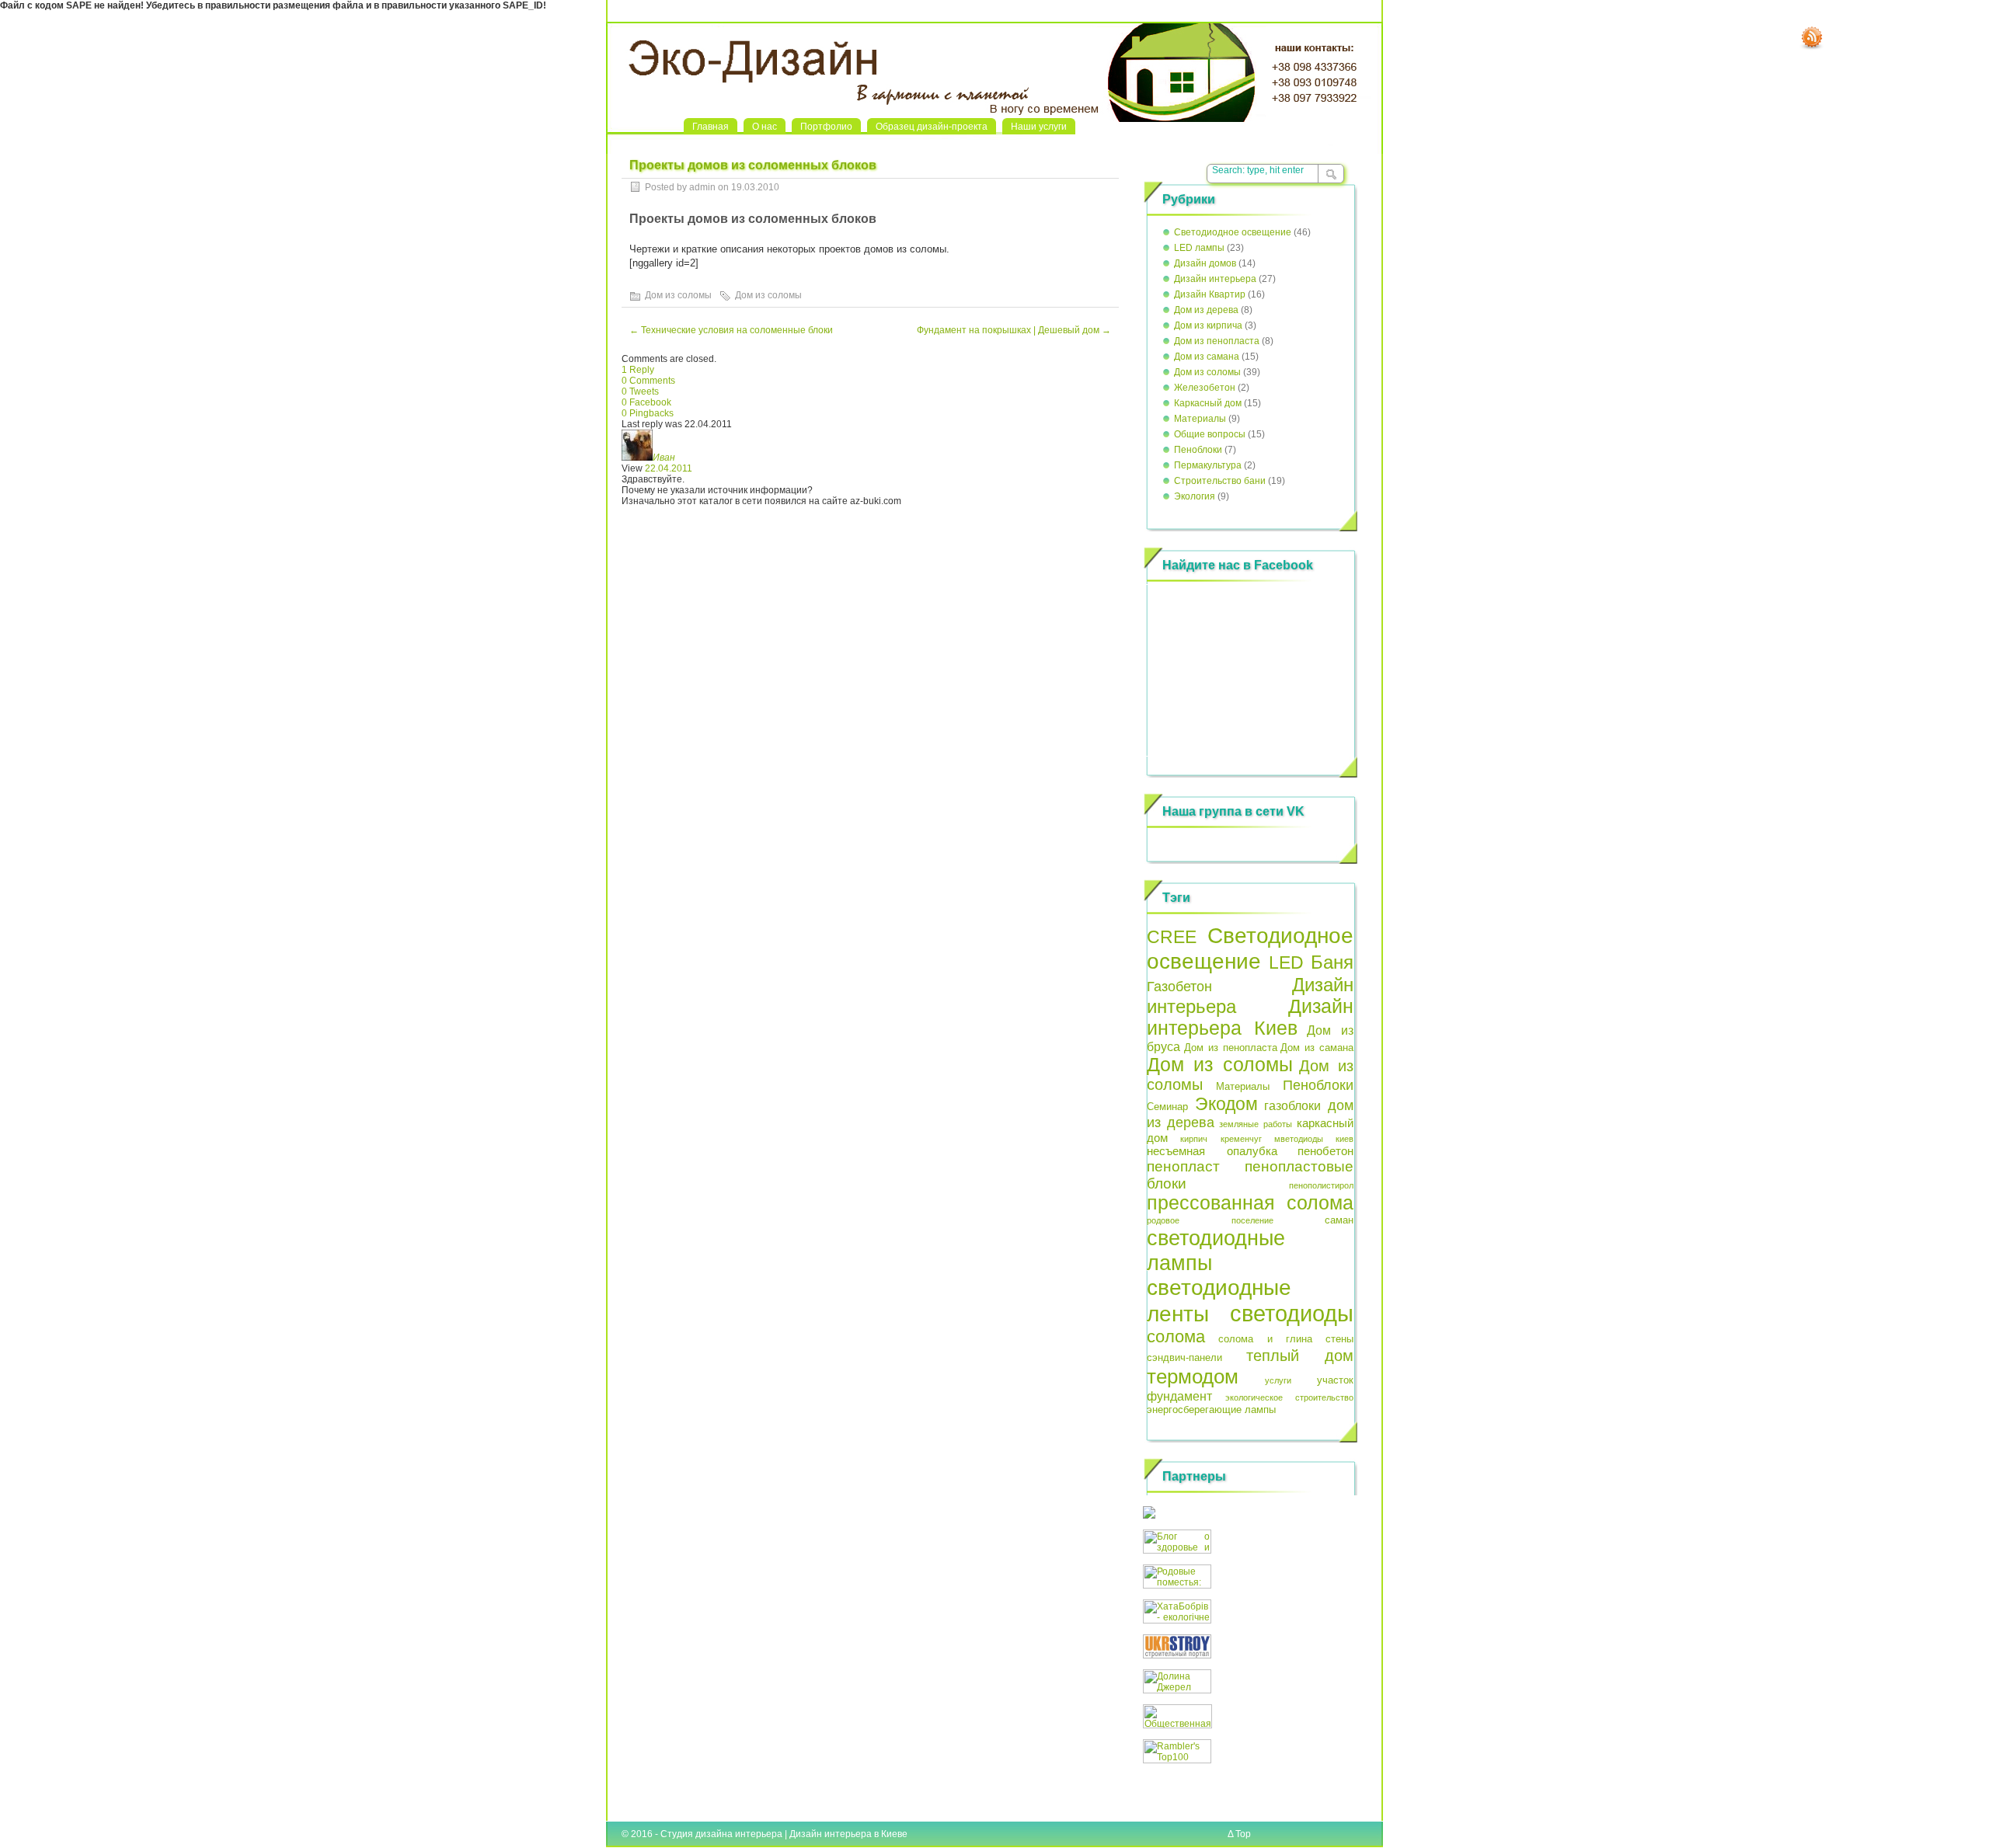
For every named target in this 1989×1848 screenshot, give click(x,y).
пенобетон (1325, 1151)
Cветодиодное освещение (1233, 232)
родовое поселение (1210, 1220)
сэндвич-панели (1184, 1357)
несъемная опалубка (1212, 1151)
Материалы (1200, 419)
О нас (765, 127)
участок (1335, 1380)
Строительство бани (1220, 481)
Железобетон (1205, 388)
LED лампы (1199, 248)
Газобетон (1179, 987)
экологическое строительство (1290, 1397)
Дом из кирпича (1208, 325)
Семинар (1167, 1107)
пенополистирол (1321, 1185)
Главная (711, 127)
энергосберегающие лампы (1211, 1409)
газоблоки (1292, 1105)
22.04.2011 (669, 468)
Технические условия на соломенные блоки (731, 330)
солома (1176, 1336)
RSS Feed (1812, 38)
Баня (1332, 962)
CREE (1172, 937)
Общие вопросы (1210, 434)
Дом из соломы (678, 295)
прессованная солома (1250, 1203)
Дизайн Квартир (1210, 294)
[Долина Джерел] (1177, 1690)
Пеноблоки (1198, 450)
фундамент (1179, 1396)
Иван (664, 458)
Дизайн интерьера (1215, 279)
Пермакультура (1208, 465)
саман (1339, 1220)
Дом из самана (1207, 357)
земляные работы (1256, 1124)
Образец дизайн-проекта (932, 127)
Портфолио (826, 127)
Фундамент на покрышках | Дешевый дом (1014, 330)
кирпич (1194, 1139)
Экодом (1226, 1104)
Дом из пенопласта (1217, 341)
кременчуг (1241, 1139)
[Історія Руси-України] (1149, 1516)
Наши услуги (1039, 127)
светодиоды (1292, 1313)
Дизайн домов (1205, 263)
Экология (1195, 496)
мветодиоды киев (1314, 1139)
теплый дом (1300, 1356)
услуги (1278, 1380)
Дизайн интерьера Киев (1250, 1017)
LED (1286, 962)
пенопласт (1183, 1166)
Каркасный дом (1208, 403)
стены (1339, 1339)
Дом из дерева (1206, 310)
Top (1243, 1834)
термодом (1193, 1376)
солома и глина (1266, 1339)
